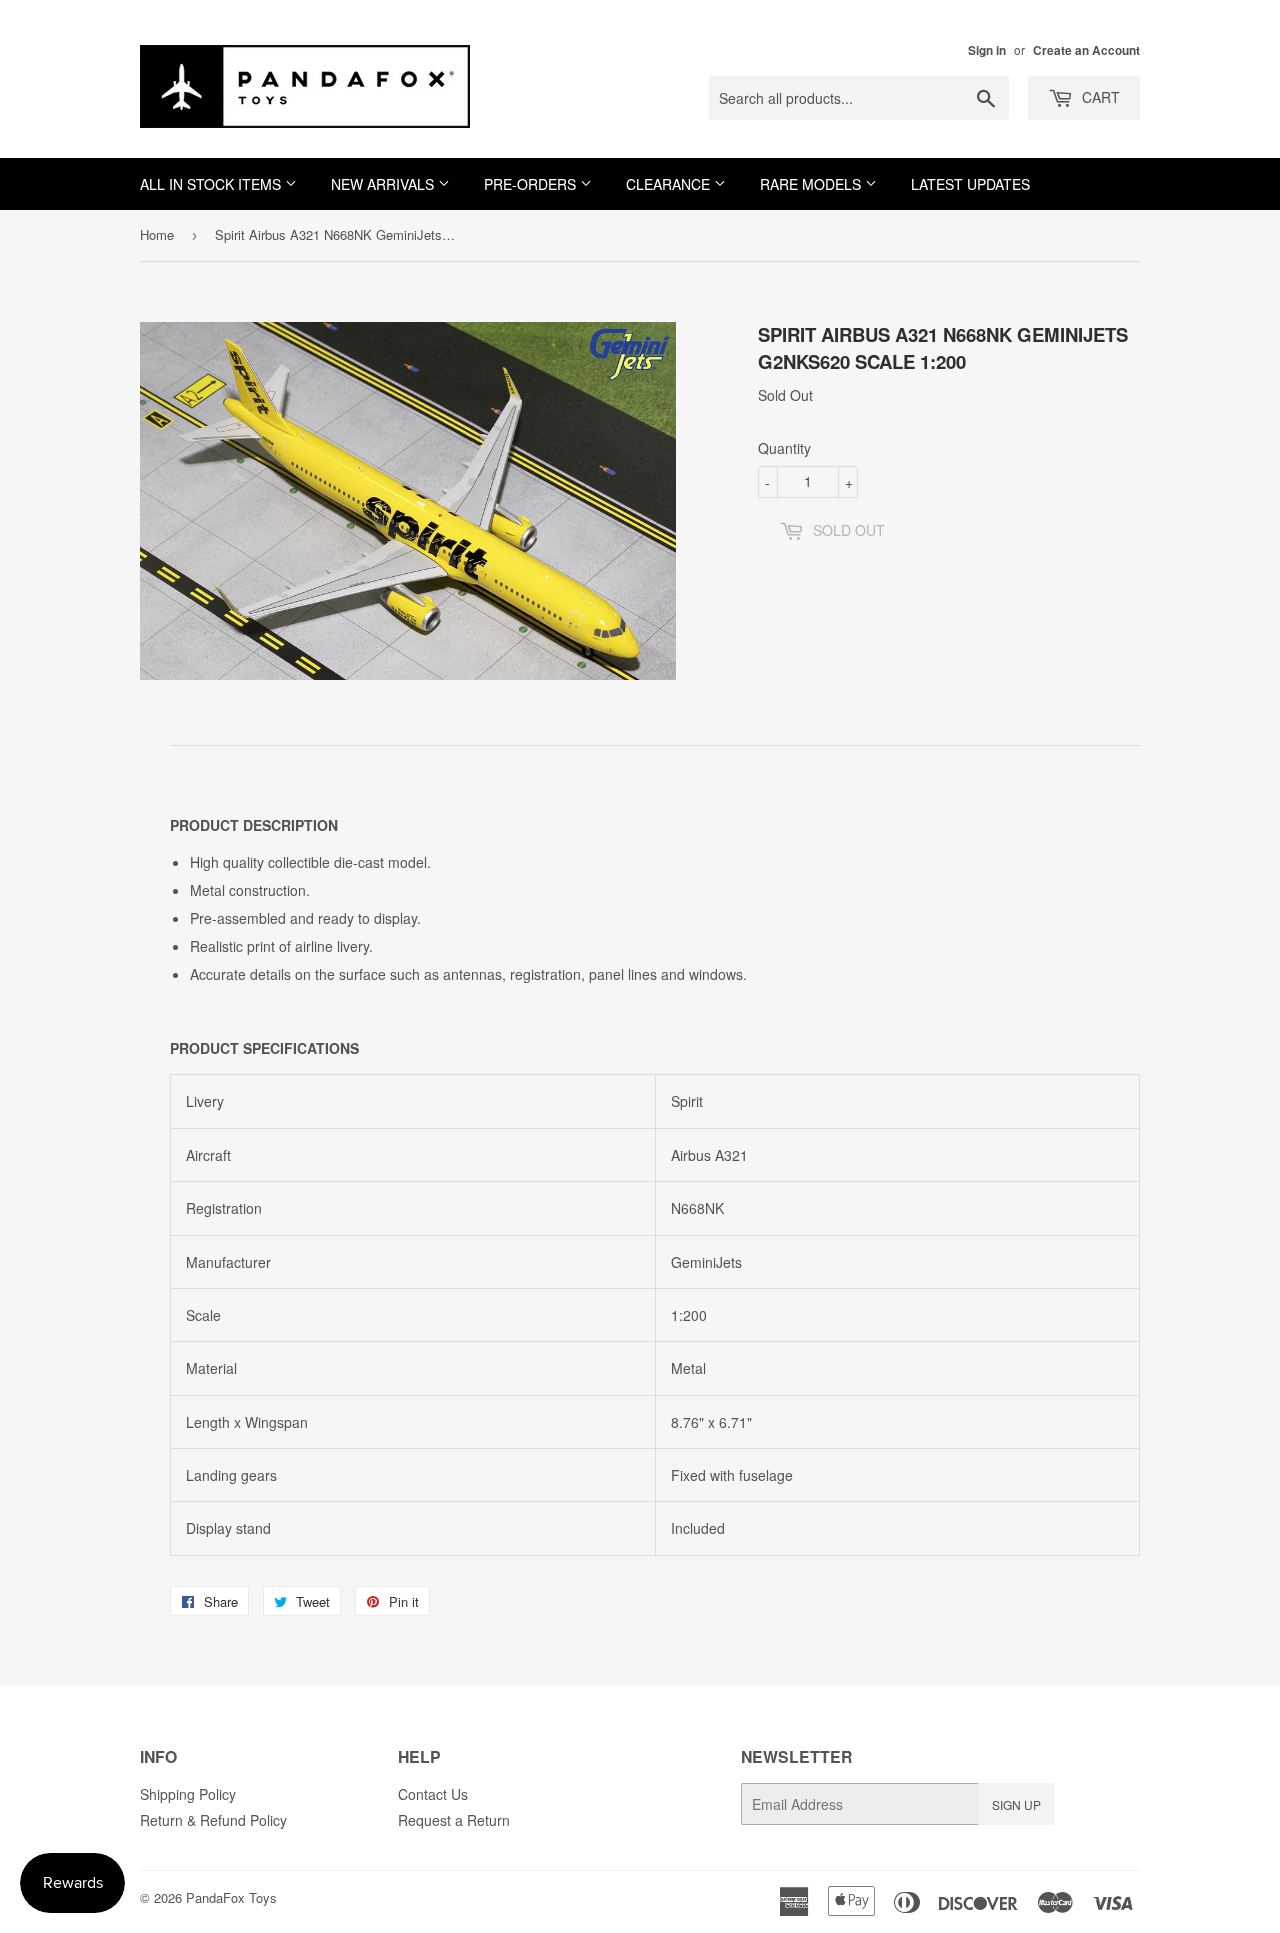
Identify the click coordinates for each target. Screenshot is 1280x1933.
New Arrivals (384, 184)
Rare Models (812, 184)
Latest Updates (970, 184)
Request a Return (454, 1820)
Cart (1099, 97)
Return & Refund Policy (213, 1820)
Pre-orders (532, 184)
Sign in (987, 50)
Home (157, 234)
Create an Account (1086, 50)
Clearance (670, 184)
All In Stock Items (212, 184)
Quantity (784, 448)
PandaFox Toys (231, 1897)
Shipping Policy (188, 1794)
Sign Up (1016, 1804)
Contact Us (433, 1794)
